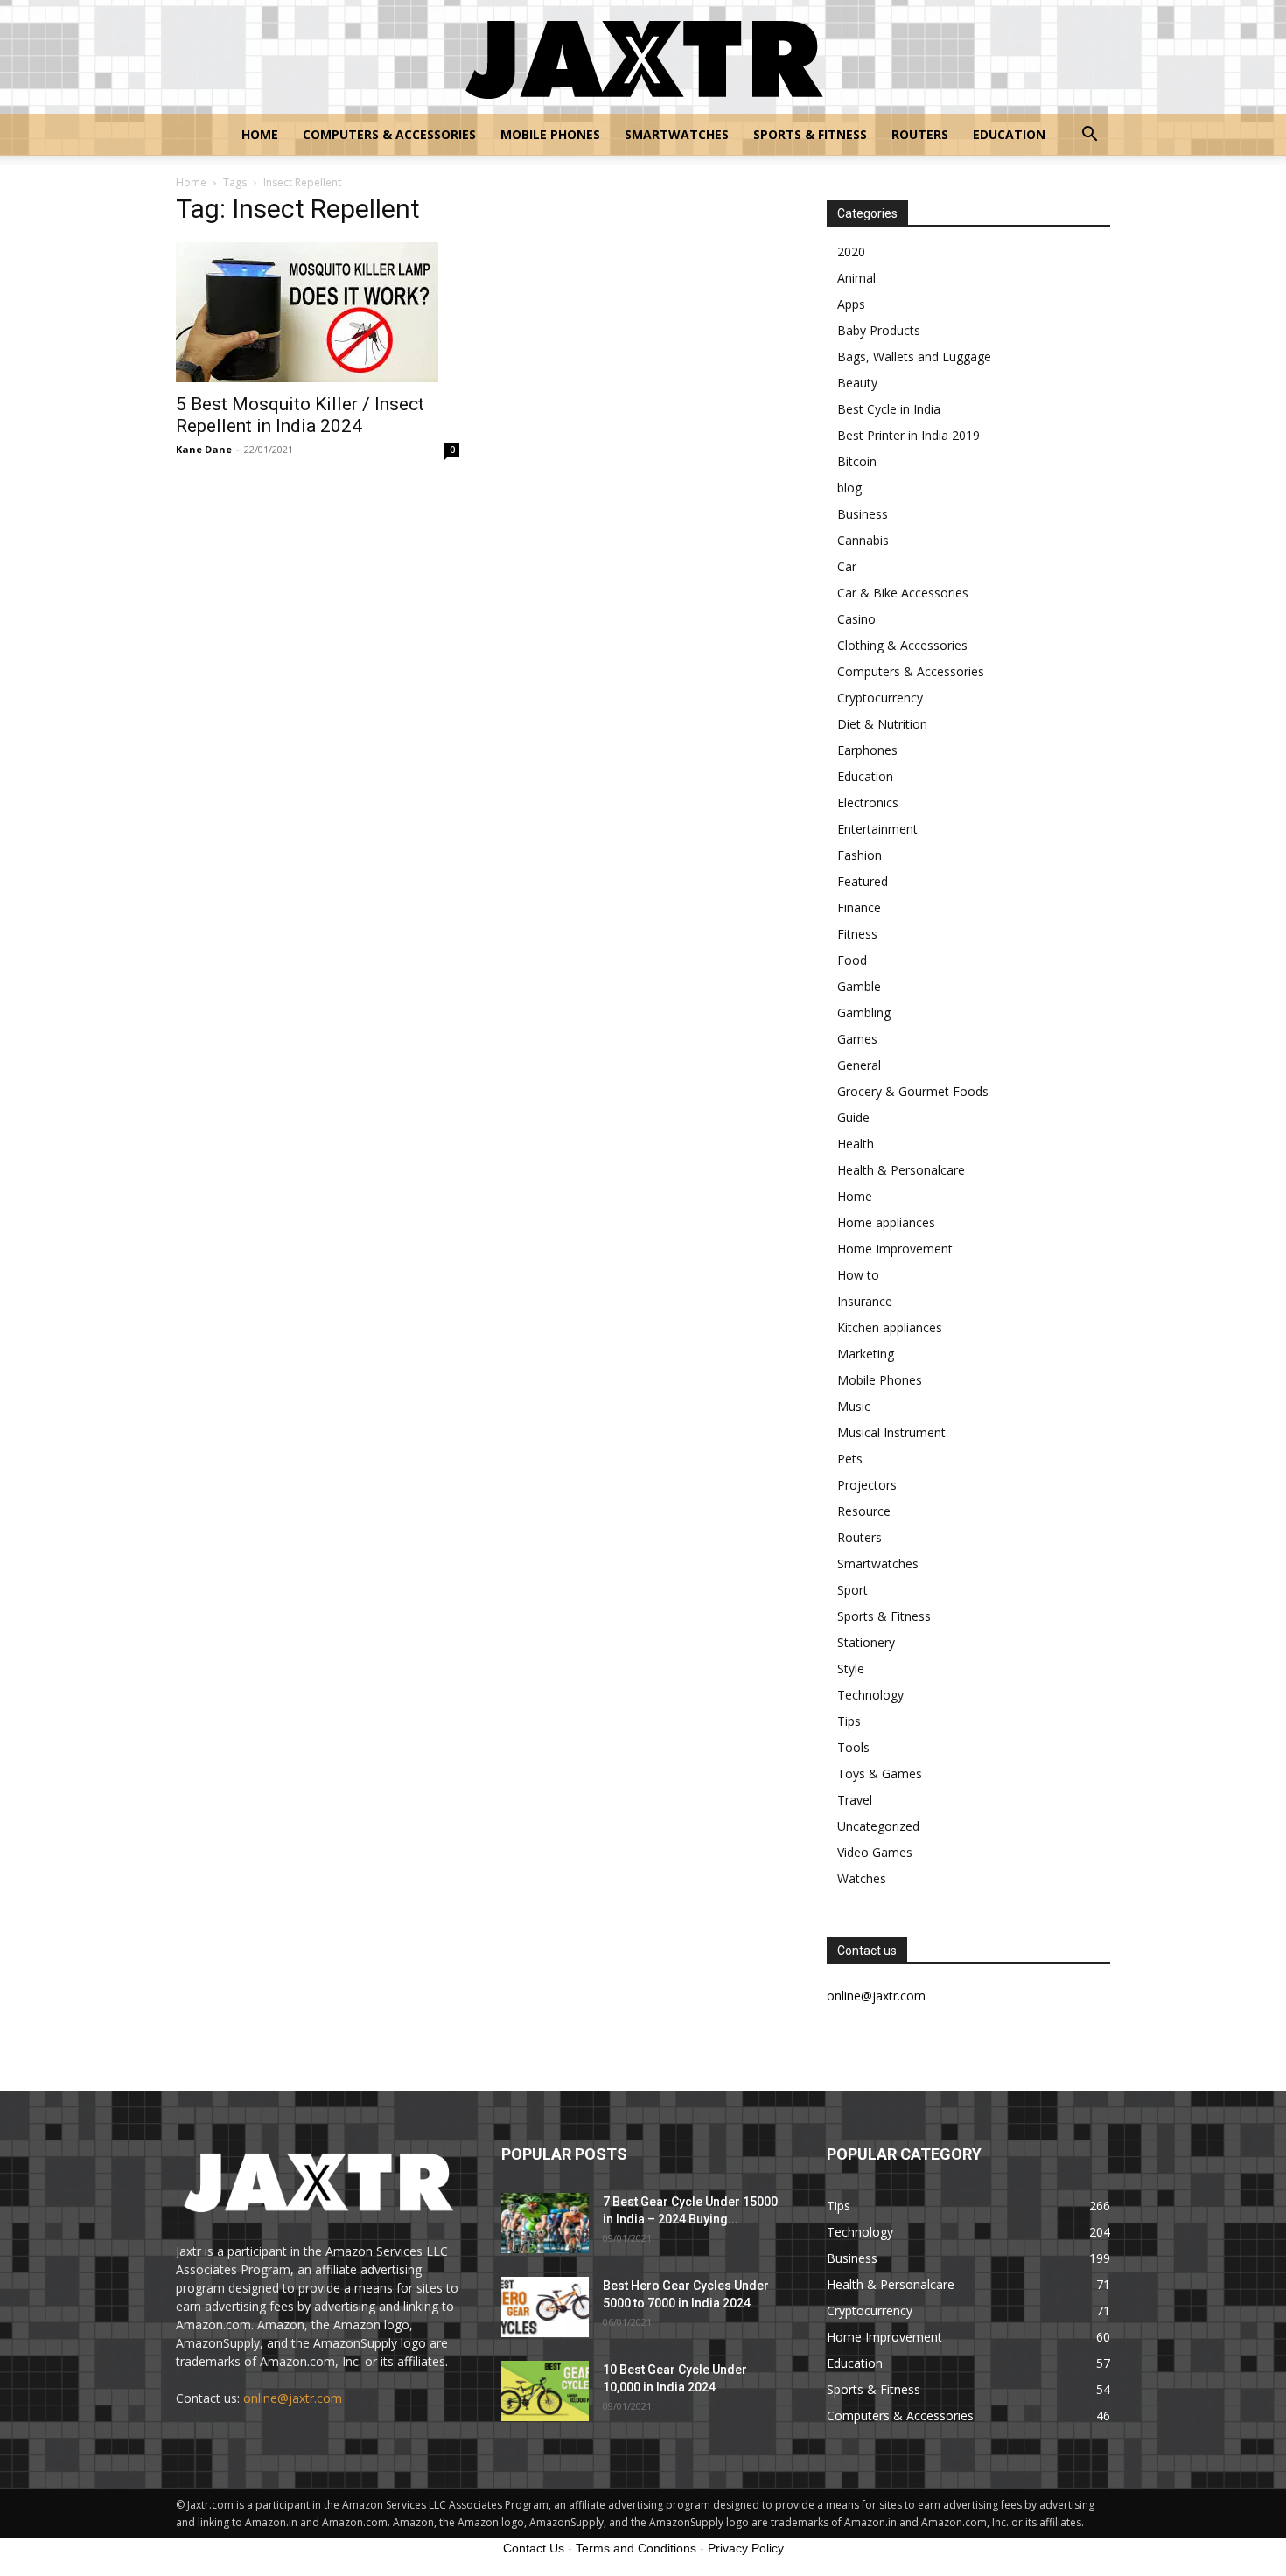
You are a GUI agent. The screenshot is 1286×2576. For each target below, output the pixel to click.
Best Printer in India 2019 (909, 435)
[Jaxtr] (643, 58)
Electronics (868, 803)
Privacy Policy (746, 2548)
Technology (870, 1695)
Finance (859, 908)
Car (847, 566)
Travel (855, 1800)
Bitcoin (857, 461)
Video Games (875, 1852)
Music (854, 1406)
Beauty (857, 383)
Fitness (857, 934)
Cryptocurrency (880, 698)
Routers (920, 134)
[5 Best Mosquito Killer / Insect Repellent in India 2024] (318, 312)
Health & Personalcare (901, 1170)
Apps (851, 304)
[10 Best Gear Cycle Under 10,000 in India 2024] (545, 2391)
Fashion (860, 855)
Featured (863, 881)
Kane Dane (204, 449)
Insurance (865, 1301)
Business (863, 514)
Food (852, 960)
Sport (853, 1590)
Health (856, 1144)
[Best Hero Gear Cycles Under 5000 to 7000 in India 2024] (545, 2307)
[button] (1089, 136)
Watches (862, 1878)
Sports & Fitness (810, 134)
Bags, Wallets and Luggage (914, 356)
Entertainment (877, 829)
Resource (864, 1511)
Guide (853, 1117)
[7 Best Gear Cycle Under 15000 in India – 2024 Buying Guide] (545, 2223)
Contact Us (534, 2548)
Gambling (864, 1012)
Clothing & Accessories (902, 645)
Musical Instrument (891, 1432)
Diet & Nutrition (882, 724)
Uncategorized (878, 1826)
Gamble (859, 986)
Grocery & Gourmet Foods (913, 1091)
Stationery (866, 1642)
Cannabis (863, 540)
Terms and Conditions (636, 2548)
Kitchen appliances (890, 1327)
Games (857, 1039)
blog (849, 488)
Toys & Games (880, 1773)
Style (851, 1668)
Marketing (866, 1354)
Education (1009, 134)
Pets (850, 1459)
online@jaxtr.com (293, 2398)
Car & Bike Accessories (903, 593)
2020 (851, 251)
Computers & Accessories (389, 134)
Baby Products (879, 330)
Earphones (867, 750)
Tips (849, 1721)
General (859, 1065)
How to (858, 1275)
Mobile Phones (550, 134)
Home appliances (886, 1222)
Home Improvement (895, 1249)
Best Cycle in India (889, 409)
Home (260, 134)
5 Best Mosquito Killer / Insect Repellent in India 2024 (300, 415)
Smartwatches (677, 134)
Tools (853, 1747)
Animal (856, 278)
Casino (856, 619)
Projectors (867, 1485)
